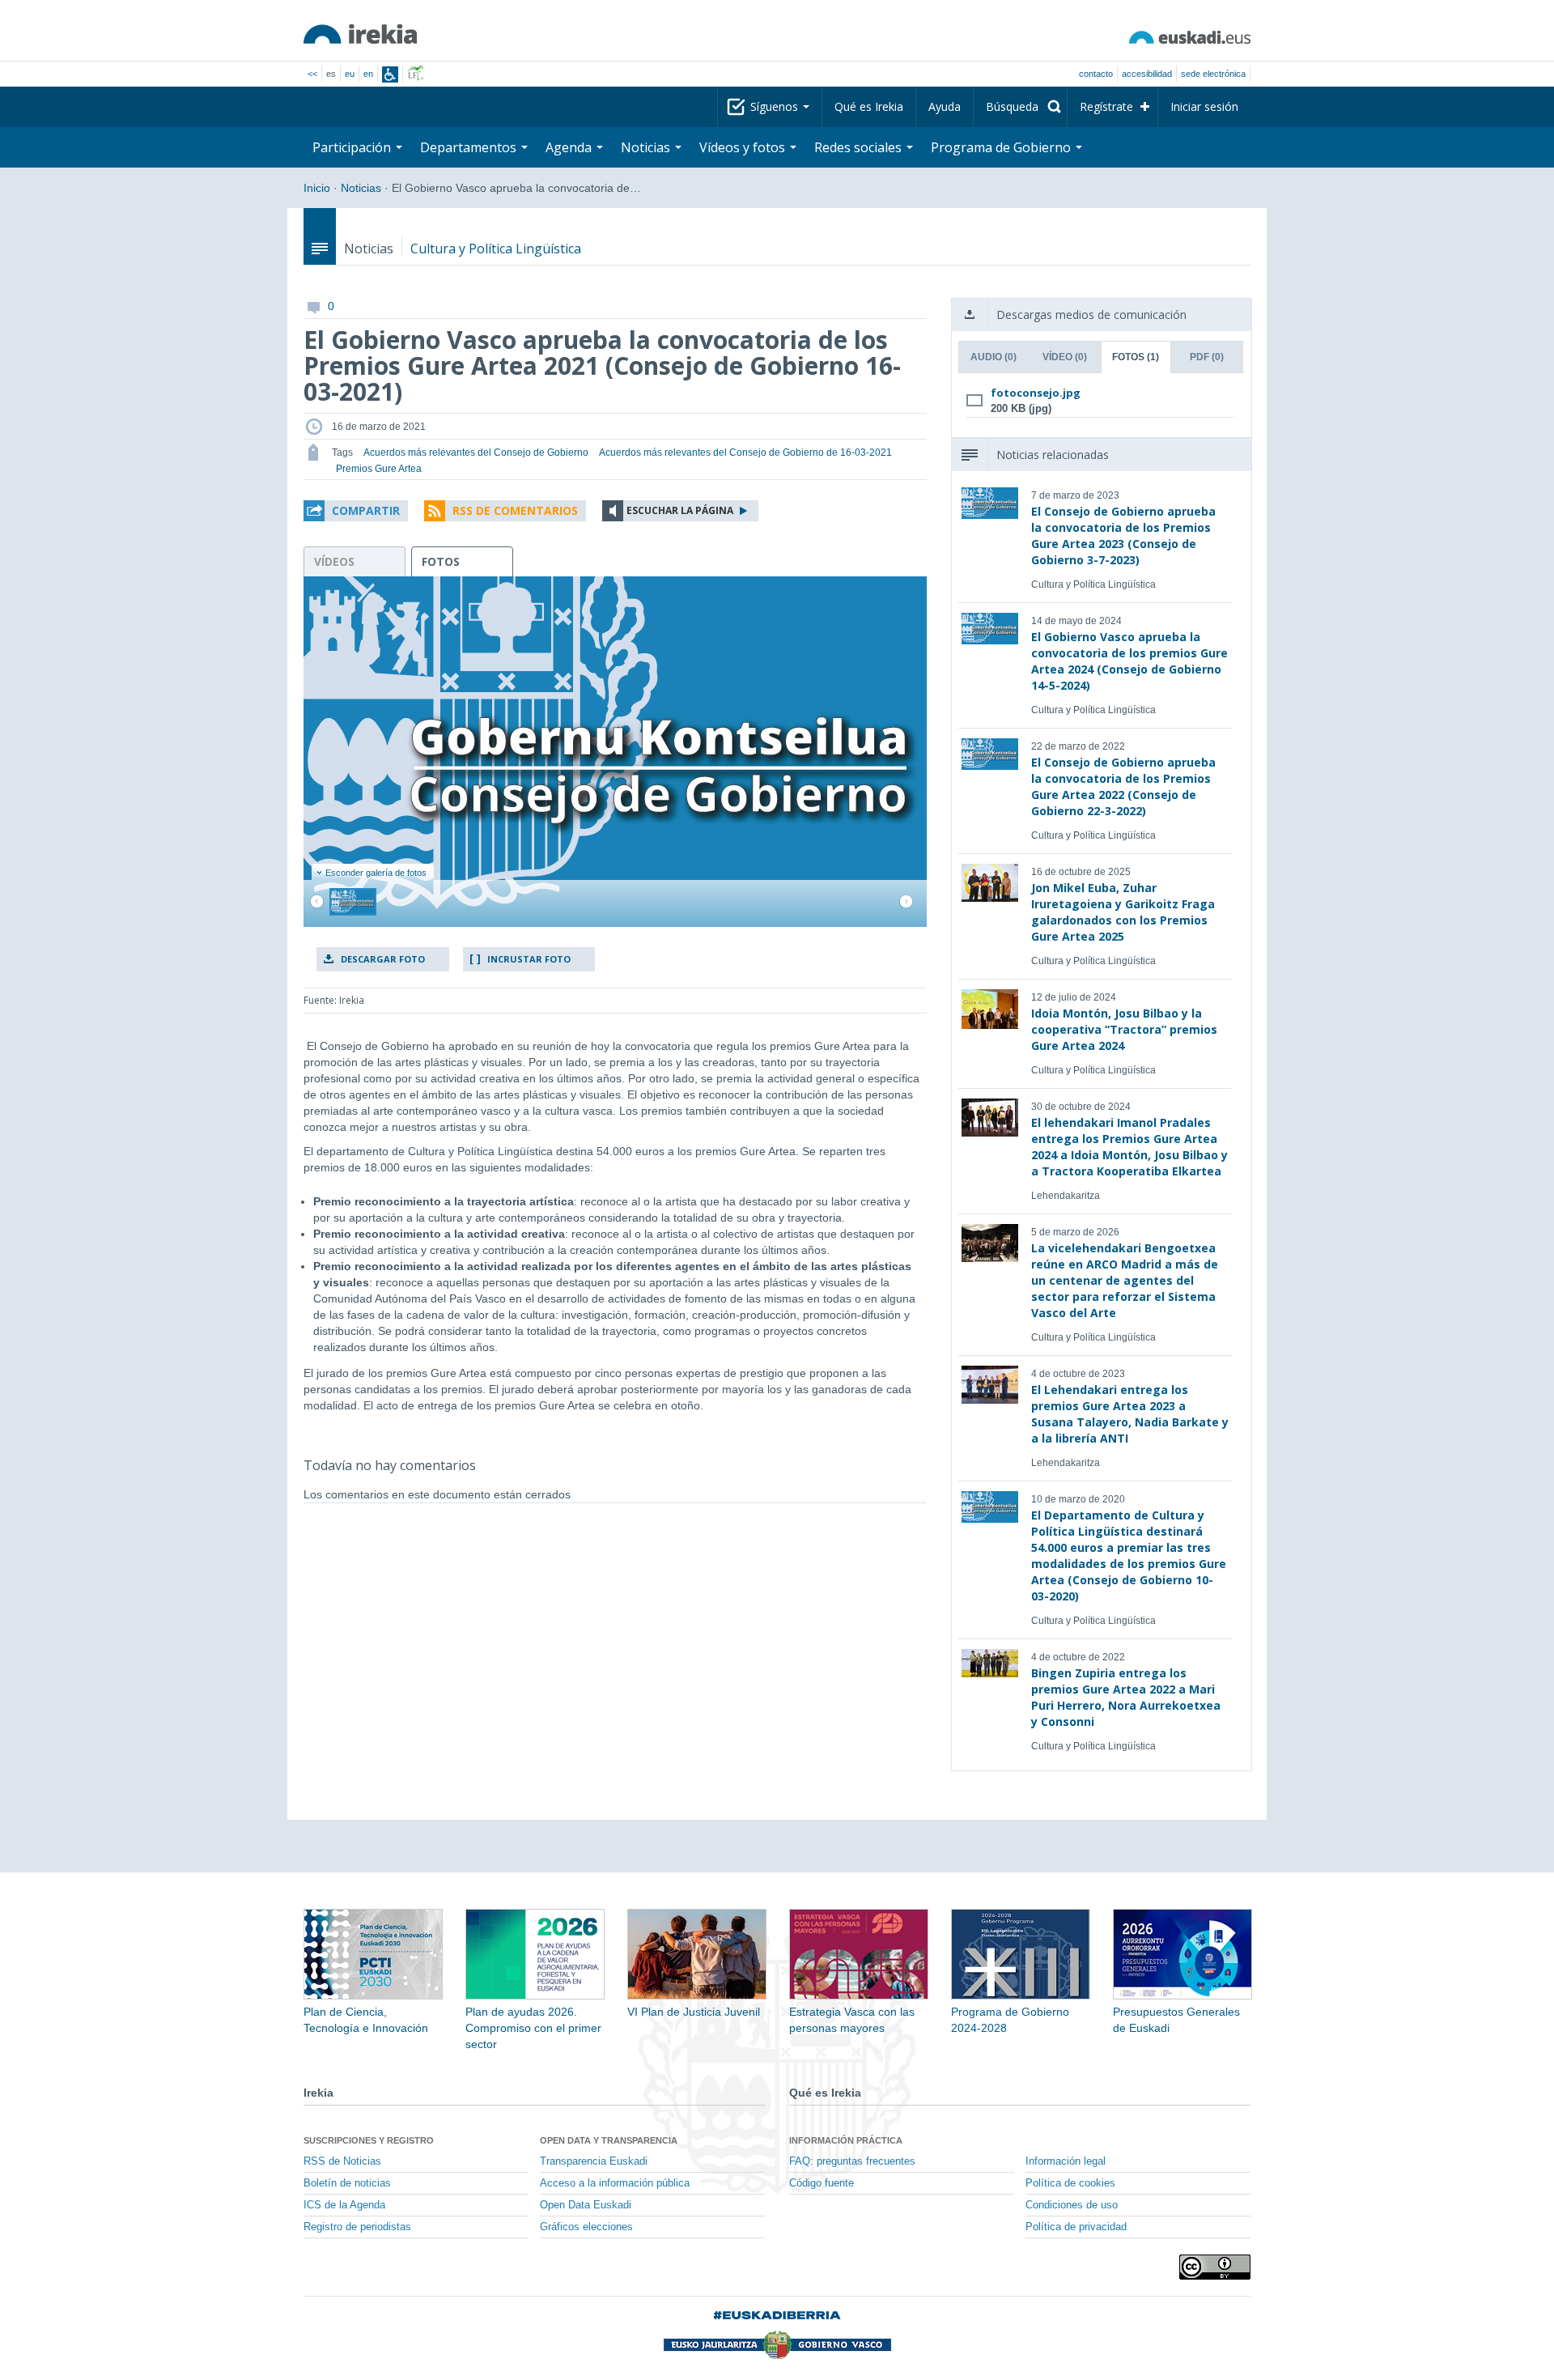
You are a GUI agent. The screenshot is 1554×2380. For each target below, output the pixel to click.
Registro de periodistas (357, 2227)
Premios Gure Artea (379, 469)
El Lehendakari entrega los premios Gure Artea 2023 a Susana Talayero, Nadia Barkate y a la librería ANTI (1130, 1414)
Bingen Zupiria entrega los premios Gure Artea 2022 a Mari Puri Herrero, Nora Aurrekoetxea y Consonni (1126, 1697)
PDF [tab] (1207, 357)
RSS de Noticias (342, 2161)
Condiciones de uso (1072, 2205)
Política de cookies (1070, 2183)
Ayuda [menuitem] (945, 106)
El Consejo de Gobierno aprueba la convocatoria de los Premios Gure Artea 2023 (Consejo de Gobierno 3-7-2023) (1123, 535)
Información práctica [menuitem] (846, 2140)
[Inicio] (360, 34)
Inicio (317, 188)
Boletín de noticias (347, 2183)
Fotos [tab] (1136, 357)
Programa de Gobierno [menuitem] (1002, 147)
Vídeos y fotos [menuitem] (744, 147)
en (368, 74)
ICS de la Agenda (344, 2205)
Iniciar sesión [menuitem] (1204, 106)
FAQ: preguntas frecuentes (852, 2161)
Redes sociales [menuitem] (860, 147)
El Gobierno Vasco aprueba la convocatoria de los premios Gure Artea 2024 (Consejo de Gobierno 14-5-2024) (1129, 661)
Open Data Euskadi (586, 2205)
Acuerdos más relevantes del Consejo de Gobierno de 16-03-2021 (745, 453)
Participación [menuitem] (353, 147)
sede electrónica (1213, 74)
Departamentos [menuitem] (470, 147)
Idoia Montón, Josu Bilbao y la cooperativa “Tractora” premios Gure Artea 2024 (1124, 1029)
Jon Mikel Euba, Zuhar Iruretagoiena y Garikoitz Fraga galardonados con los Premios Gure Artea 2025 (1123, 912)
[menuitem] (1020, 107)
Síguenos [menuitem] (776, 106)
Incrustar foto (529, 959)
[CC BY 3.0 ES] (1215, 2267)
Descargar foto (383, 959)
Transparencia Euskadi (594, 2161)
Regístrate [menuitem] (1106, 106)
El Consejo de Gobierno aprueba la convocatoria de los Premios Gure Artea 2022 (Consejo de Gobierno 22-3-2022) (1123, 786)
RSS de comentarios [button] (515, 510)
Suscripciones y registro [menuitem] (369, 2140)
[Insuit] (390, 74)
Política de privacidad (1076, 2227)
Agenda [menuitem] (570, 147)
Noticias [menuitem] (647, 147)
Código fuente (822, 2183)
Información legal (1066, 2161)
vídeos (334, 561)
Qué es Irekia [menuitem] (869, 106)
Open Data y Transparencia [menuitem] (609, 2140)
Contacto (1096, 74)
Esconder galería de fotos (376, 873)
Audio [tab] (994, 357)
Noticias (361, 188)
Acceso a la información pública (615, 2183)
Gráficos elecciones (586, 2227)
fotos (441, 561)
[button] (356, 511)
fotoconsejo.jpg (1036, 393)
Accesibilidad (1147, 74)
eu (350, 74)
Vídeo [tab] (1065, 357)
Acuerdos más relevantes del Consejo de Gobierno (476, 453)
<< (312, 74)
